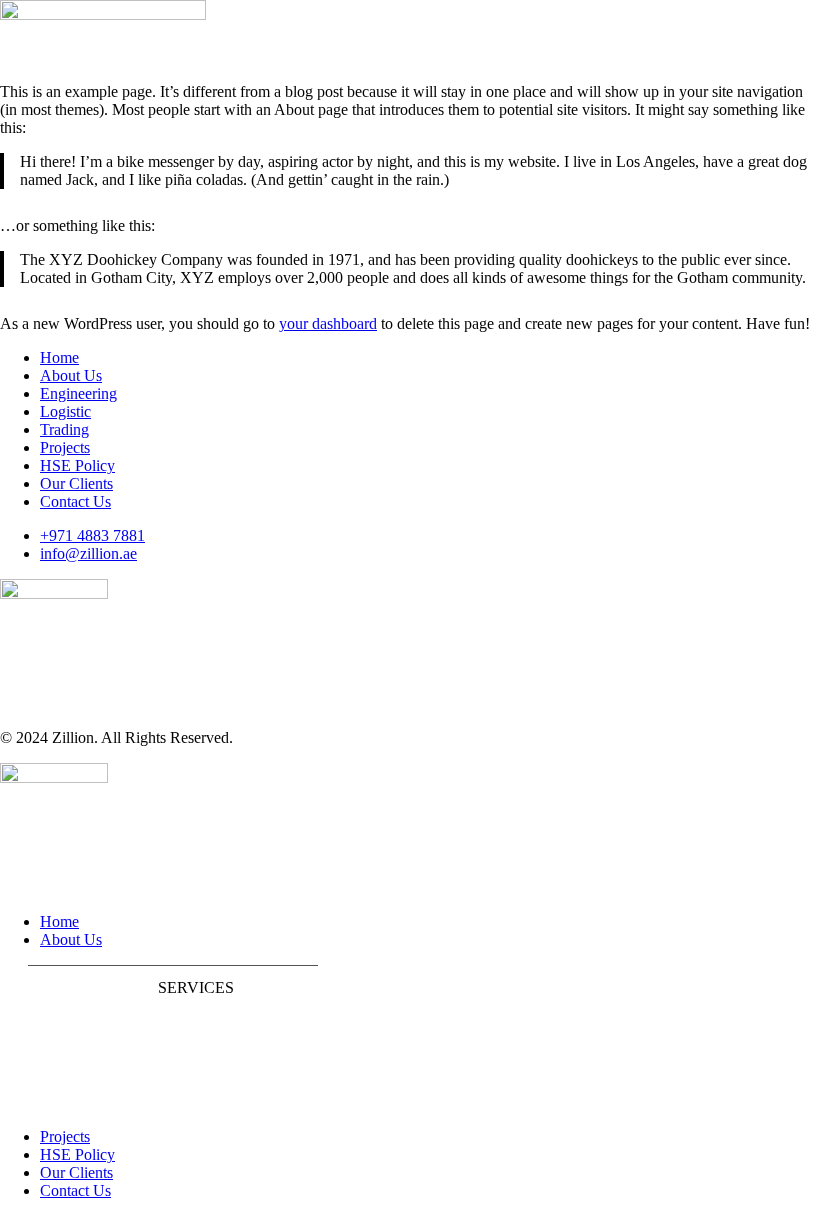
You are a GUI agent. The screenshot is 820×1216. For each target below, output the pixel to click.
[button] (173, 988)
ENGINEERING (83, 1034)
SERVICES (196, 987)
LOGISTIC (65, 1068)
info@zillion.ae (88, 553)
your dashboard (328, 323)
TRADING (65, 1102)
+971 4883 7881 (92, 535)
